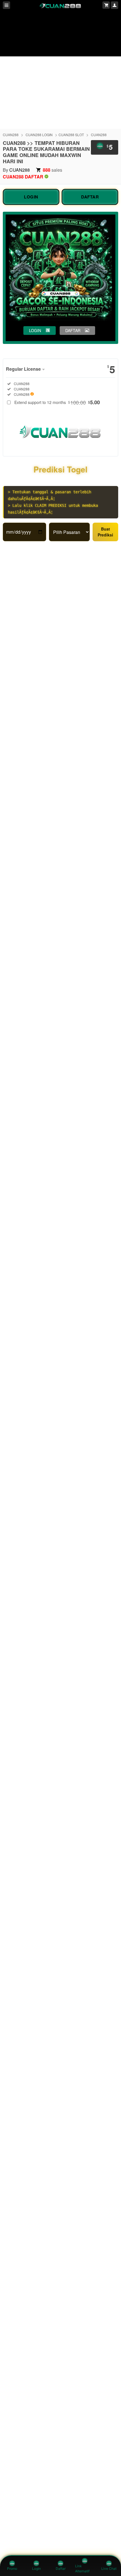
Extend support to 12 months (57, 402)
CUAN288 (11, 135)
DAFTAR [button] (73, 330)
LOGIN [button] (35, 330)
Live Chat (109, 2569)
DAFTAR (90, 197)
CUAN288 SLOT (71, 135)
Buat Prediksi (105, 532)
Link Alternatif (82, 2569)
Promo (12, 2569)
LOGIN (31, 197)
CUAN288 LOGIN (39, 135)
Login (36, 2569)
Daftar (61, 2569)
